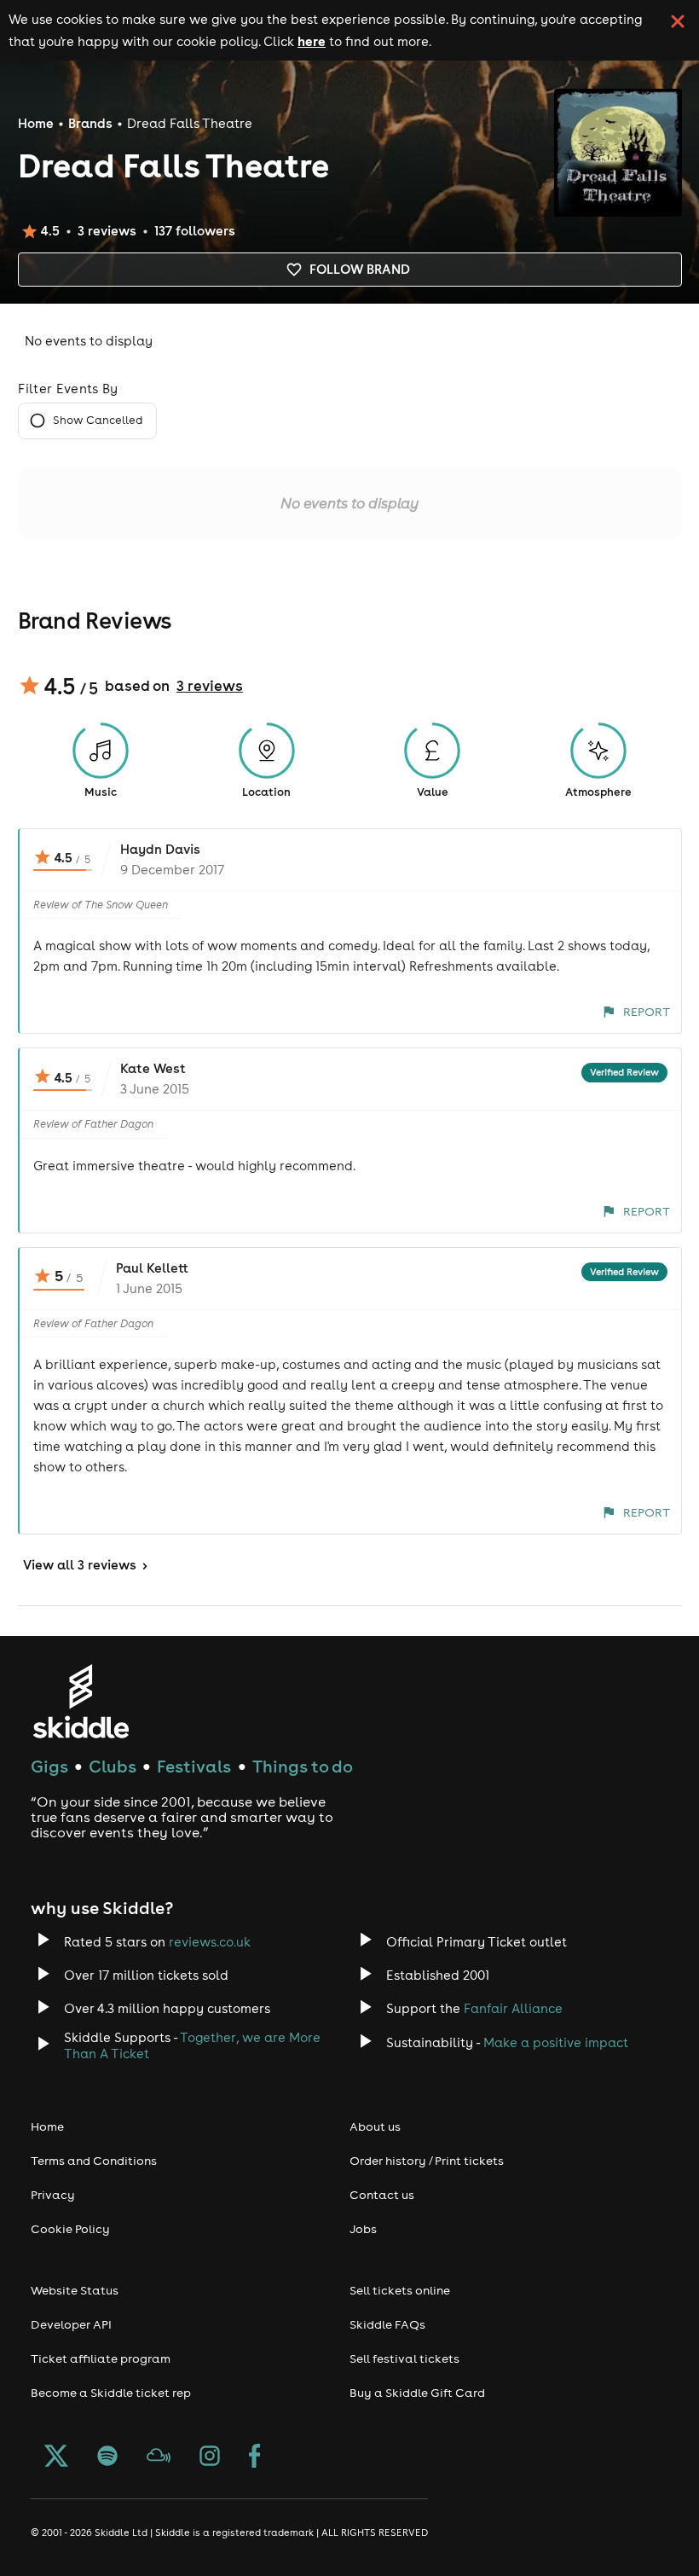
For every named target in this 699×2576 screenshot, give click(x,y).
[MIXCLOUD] (159, 2457)
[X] (56, 2457)
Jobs (363, 2229)
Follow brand (360, 269)
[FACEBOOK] (255, 2457)
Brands (90, 123)
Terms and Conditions (94, 2161)
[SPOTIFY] (107, 2457)
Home (36, 123)
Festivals (194, 1766)
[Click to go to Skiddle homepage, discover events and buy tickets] (81, 1701)
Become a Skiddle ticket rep (111, 2393)
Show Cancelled (98, 420)
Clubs (113, 1766)
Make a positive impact (556, 2042)
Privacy (53, 2195)
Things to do (303, 1766)
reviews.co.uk (210, 1942)
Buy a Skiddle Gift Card (417, 2393)
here (312, 41)
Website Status (75, 2290)
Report (647, 1012)
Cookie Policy (70, 2229)
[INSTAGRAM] (210, 2457)
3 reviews (210, 686)
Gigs (49, 1766)
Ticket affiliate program (101, 2358)
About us (375, 2126)
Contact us (382, 2195)
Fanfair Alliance (513, 2008)
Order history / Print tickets (427, 2161)
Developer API (71, 2324)
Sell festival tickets (404, 2358)
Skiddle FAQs (387, 2324)
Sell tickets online (400, 2290)
